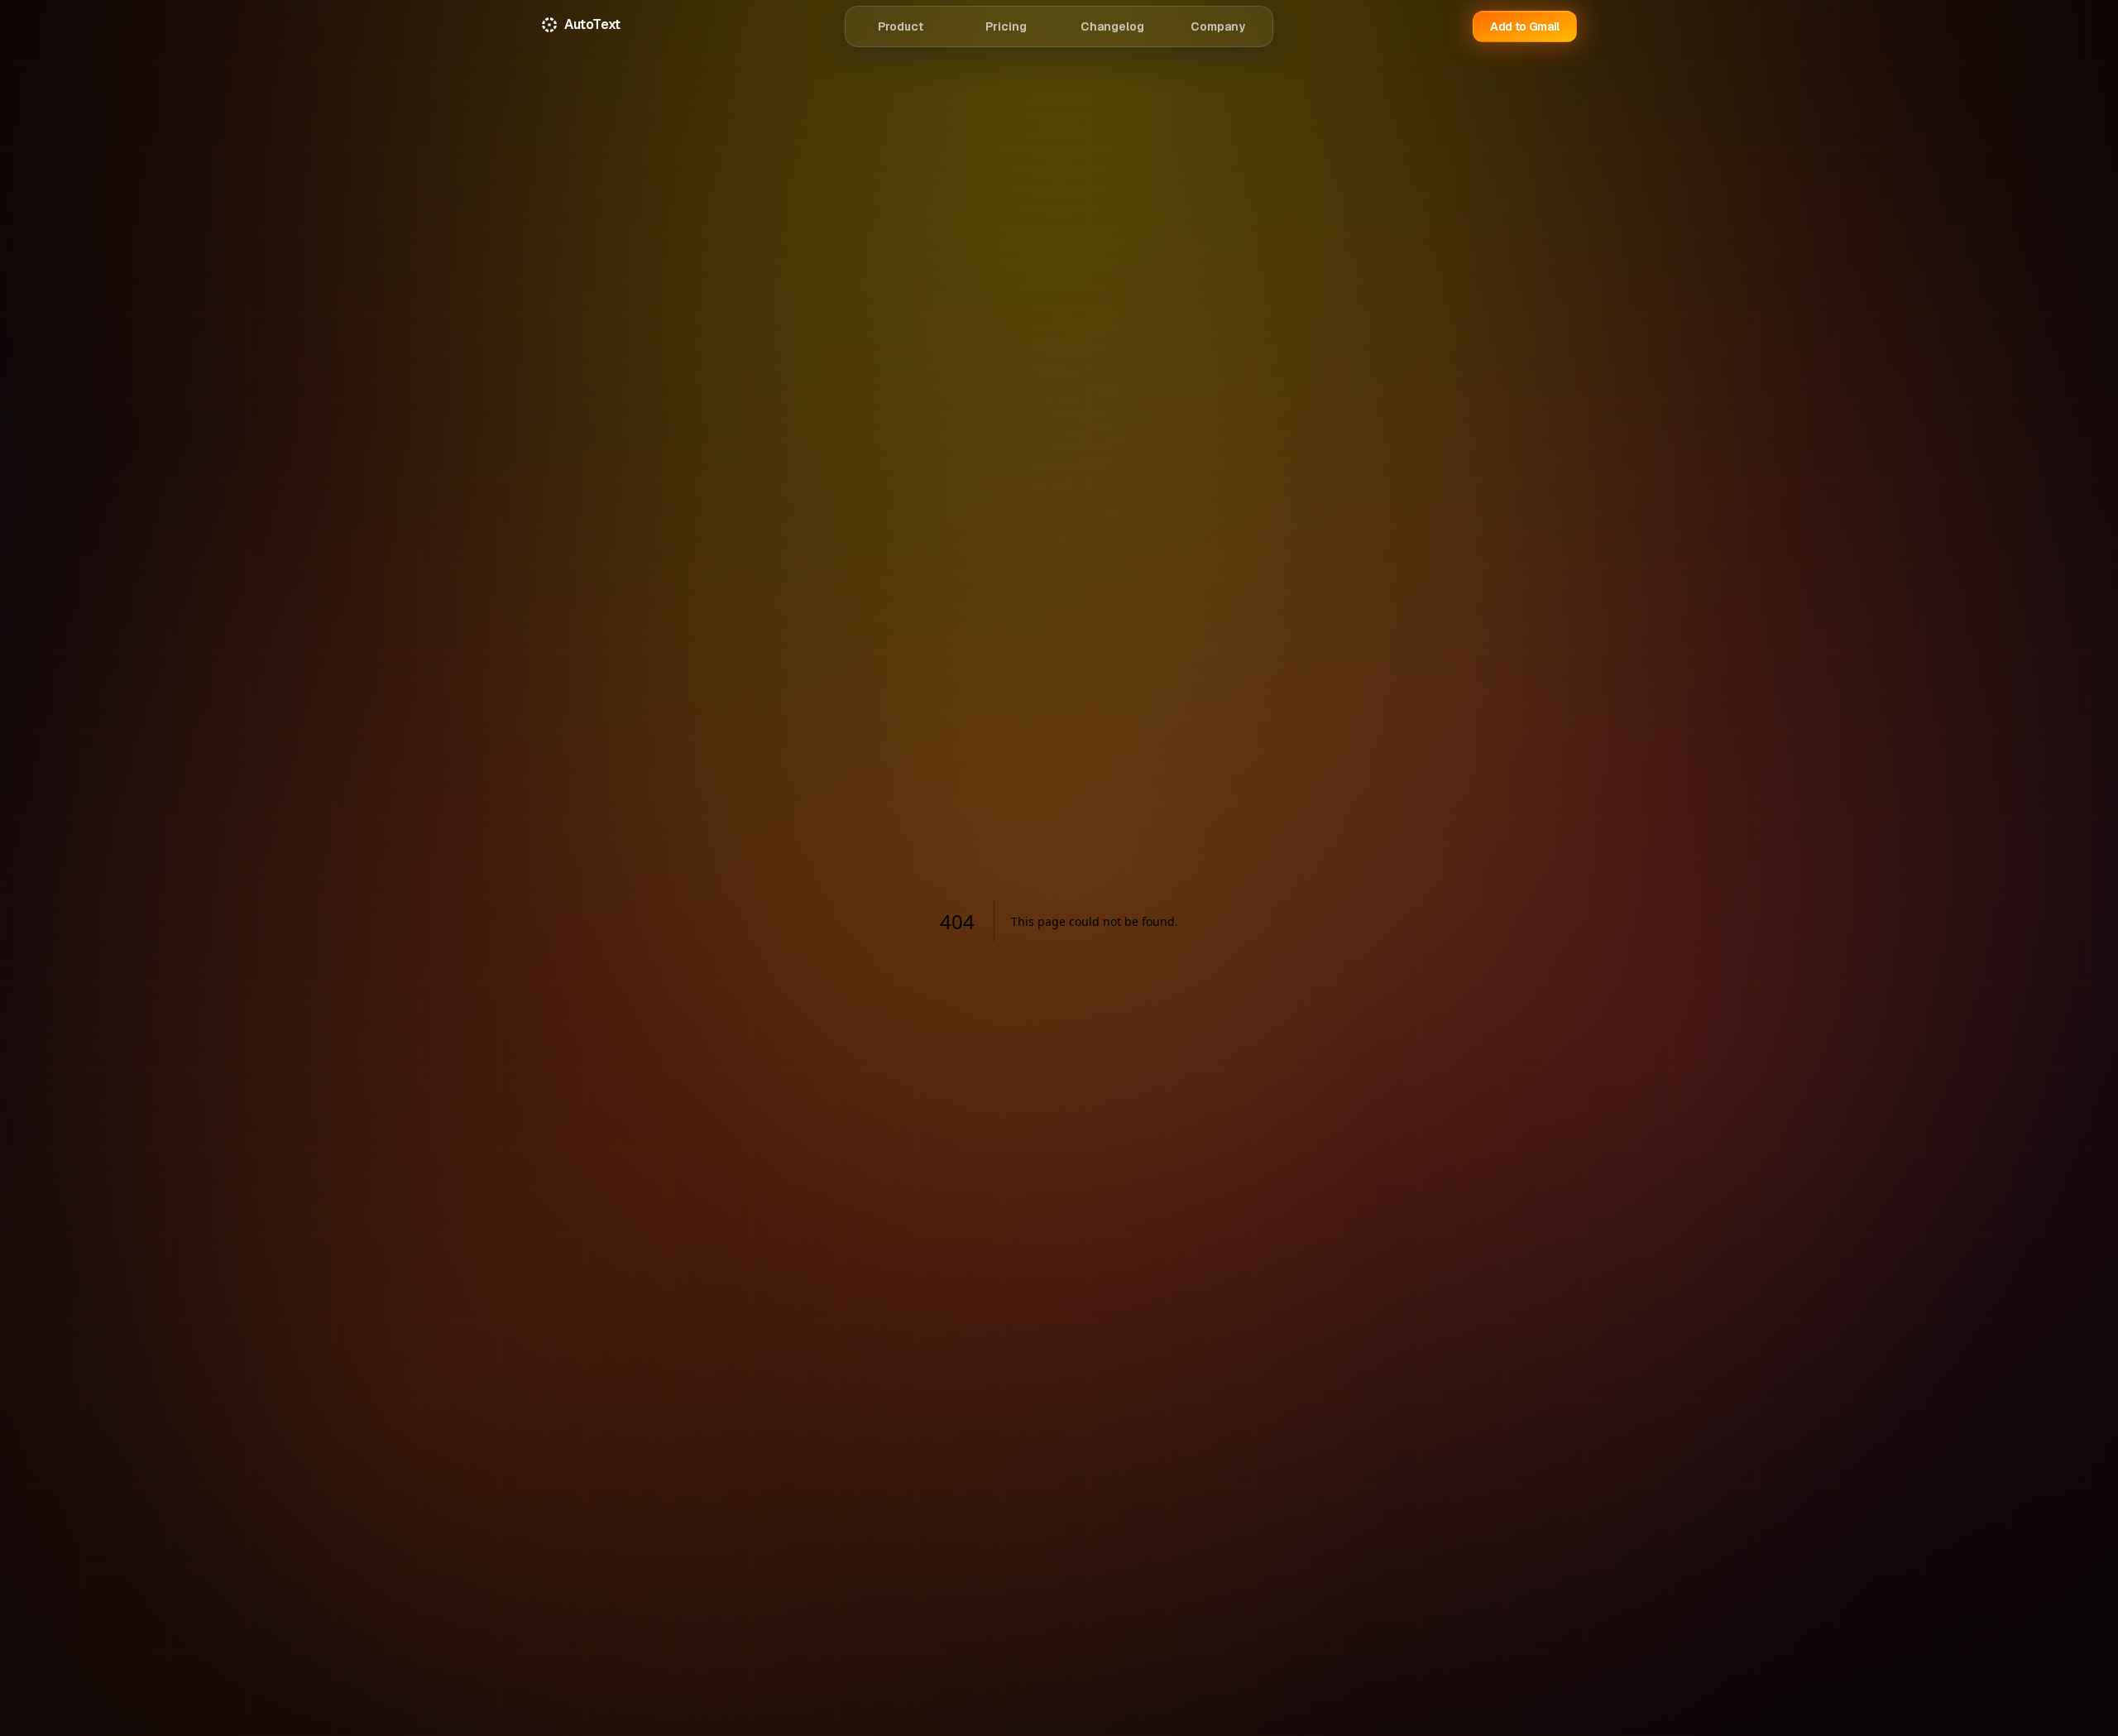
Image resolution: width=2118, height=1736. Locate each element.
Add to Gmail (1525, 26)
